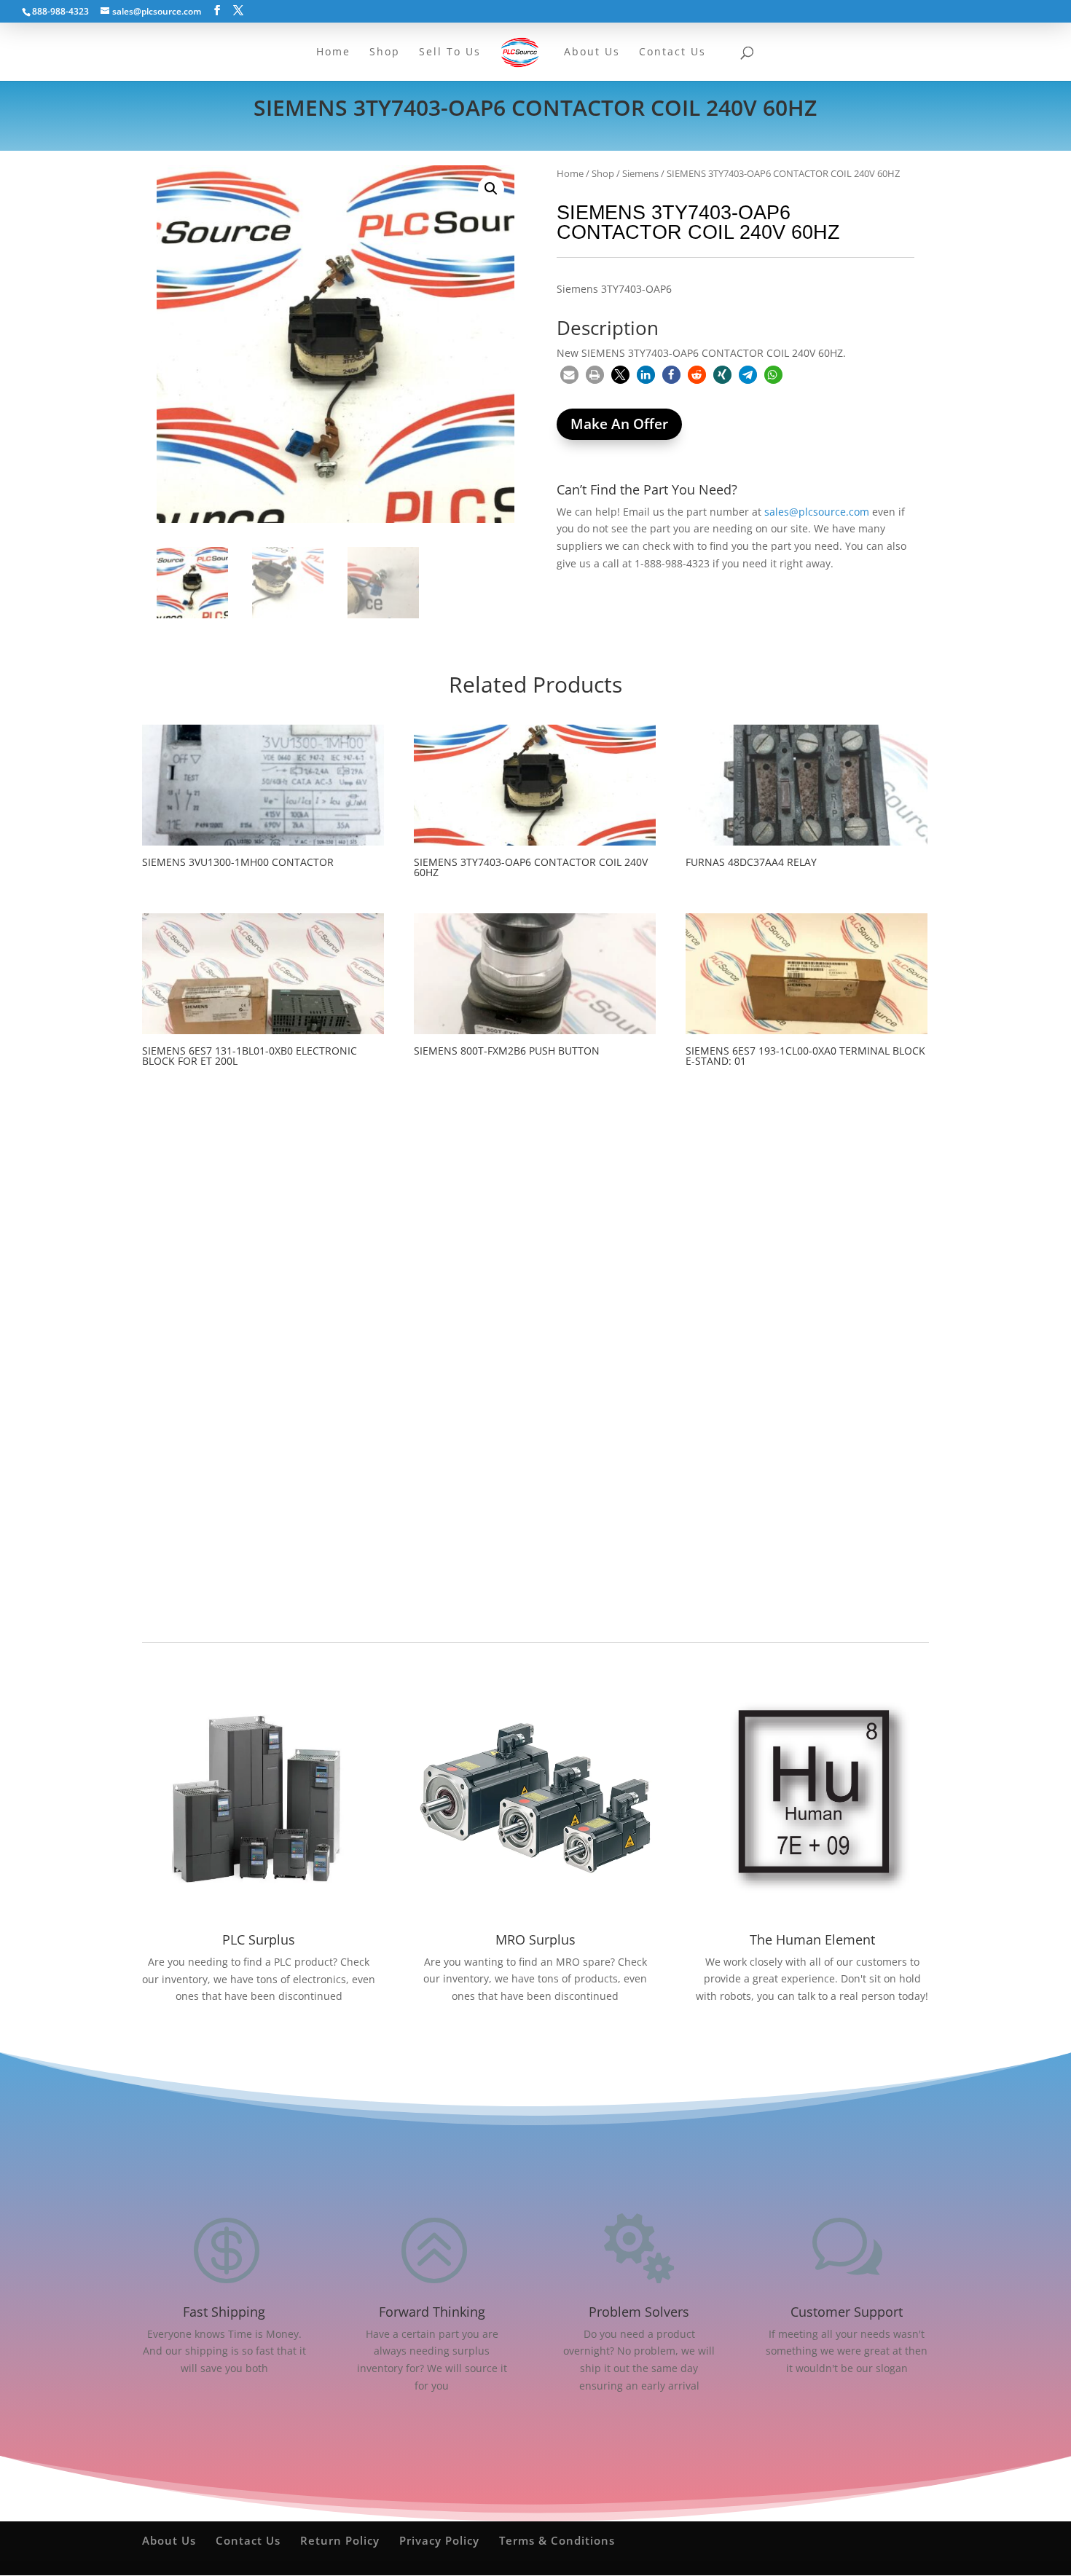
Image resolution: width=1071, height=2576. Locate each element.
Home (570, 173)
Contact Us (248, 2540)
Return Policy (340, 2540)
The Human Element (812, 1939)
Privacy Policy (439, 2540)
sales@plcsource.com (817, 512)
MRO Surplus (535, 1939)
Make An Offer (619, 424)
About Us (169, 2540)
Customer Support (847, 2312)
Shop (603, 173)
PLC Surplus (259, 1939)
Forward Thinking (432, 2312)
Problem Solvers (639, 2312)
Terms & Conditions (557, 2540)
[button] (491, 189)
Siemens (640, 173)
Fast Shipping (224, 2312)
